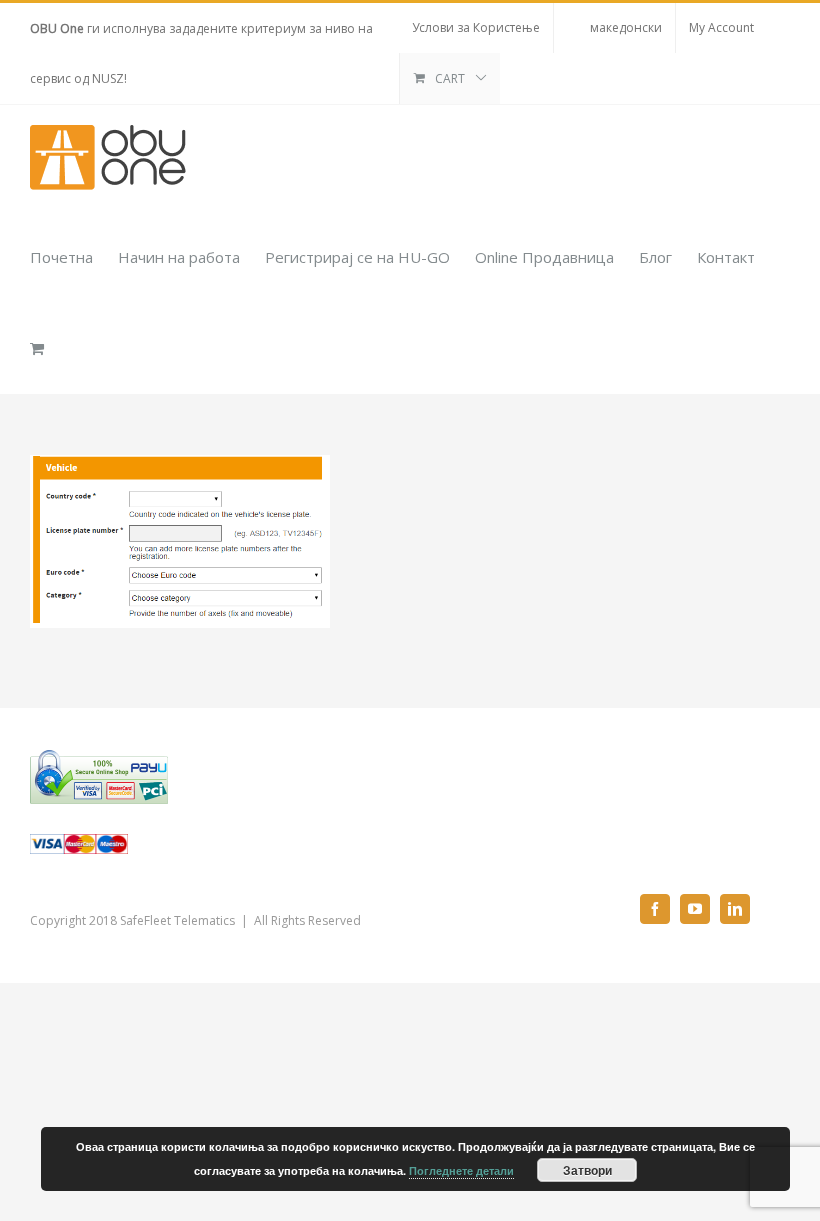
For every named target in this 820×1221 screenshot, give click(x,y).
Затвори (587, 1170)
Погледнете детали (461, 1170)
